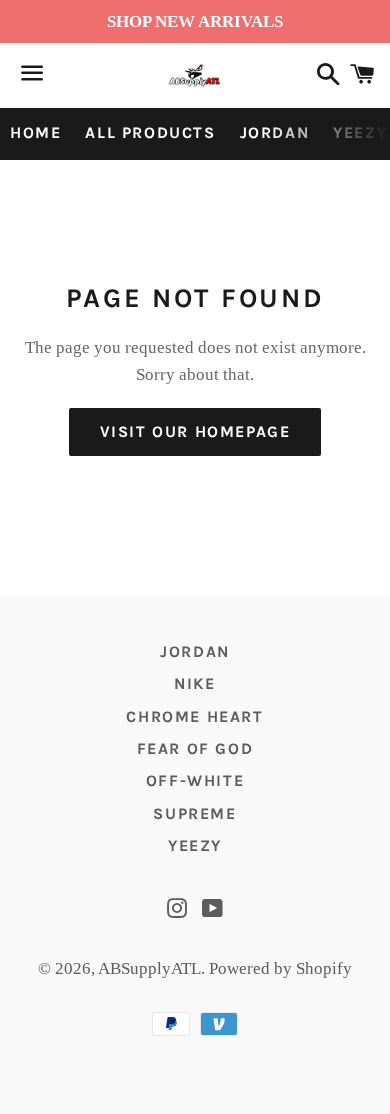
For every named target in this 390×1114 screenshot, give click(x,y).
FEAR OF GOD (195, 748)
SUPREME (194, 813)
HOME (35, 132)
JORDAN (275, 132)
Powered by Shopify (280, 968)
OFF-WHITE (195, 780)
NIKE (194, 683)
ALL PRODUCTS (150, 132)
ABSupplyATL (149, 968)
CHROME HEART (194, 716)
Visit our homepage (195, 431)
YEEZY (195, 845)
